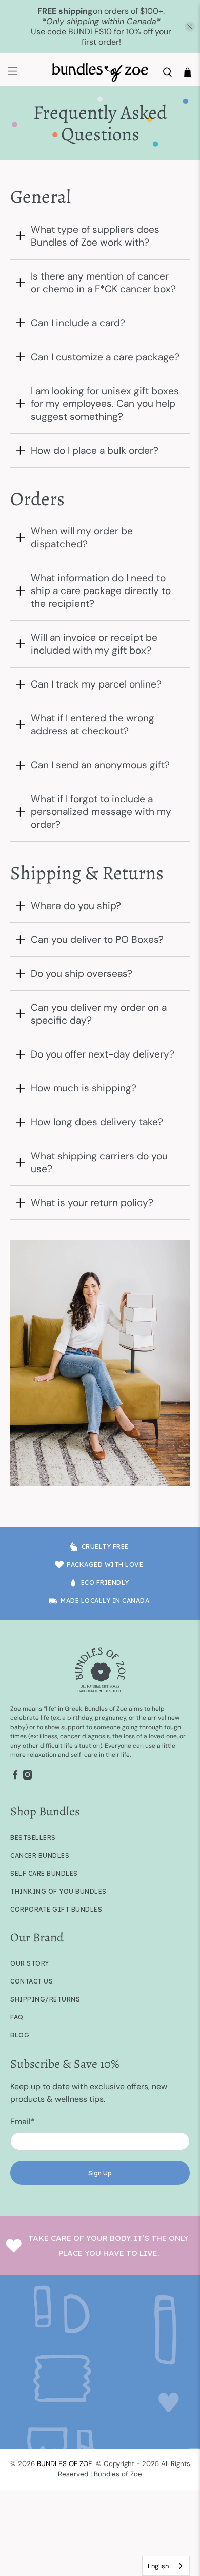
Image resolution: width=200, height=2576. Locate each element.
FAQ (17, 2017)
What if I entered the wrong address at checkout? (93, 725)
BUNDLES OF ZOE (65, 2464)
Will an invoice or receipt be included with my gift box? (94, 644)
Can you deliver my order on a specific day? (99, 1014)
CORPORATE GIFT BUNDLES (56, 1909)
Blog (20, 2035)
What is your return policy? (92, 1203)
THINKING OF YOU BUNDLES (58, 1891)
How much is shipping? (84, 1088)
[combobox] (166, 2566)
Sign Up (100, 2173)
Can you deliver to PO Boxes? (97, 940)
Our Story (30, 1963)
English (158, 2566)
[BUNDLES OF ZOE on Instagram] (27, 1777)
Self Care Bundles (44, 1873)
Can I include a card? (78, 323)
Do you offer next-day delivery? (103, 1054)
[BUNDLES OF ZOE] (100, 72)
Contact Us (32, 1981)
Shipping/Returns (45, 1999)
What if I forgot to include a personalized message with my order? (101, 812)
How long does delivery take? (97, 1122)
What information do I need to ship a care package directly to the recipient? (101, 591)
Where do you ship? (76, 906)
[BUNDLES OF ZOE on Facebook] (15, 1777)
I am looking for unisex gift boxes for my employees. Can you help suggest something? (105, 404)
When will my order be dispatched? (82, 538)
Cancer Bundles (40, 1855)
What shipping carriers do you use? (99, 1162)
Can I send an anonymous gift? (100, 765)
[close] (190, 27)
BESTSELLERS (33, 1837)
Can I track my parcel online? (96, 684)
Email (23, 2121)
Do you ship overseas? (82, 974)
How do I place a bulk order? (95, 450)
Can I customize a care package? (105, 357)
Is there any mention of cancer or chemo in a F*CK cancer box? (103, 283)
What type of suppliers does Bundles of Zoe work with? (95, 236)
